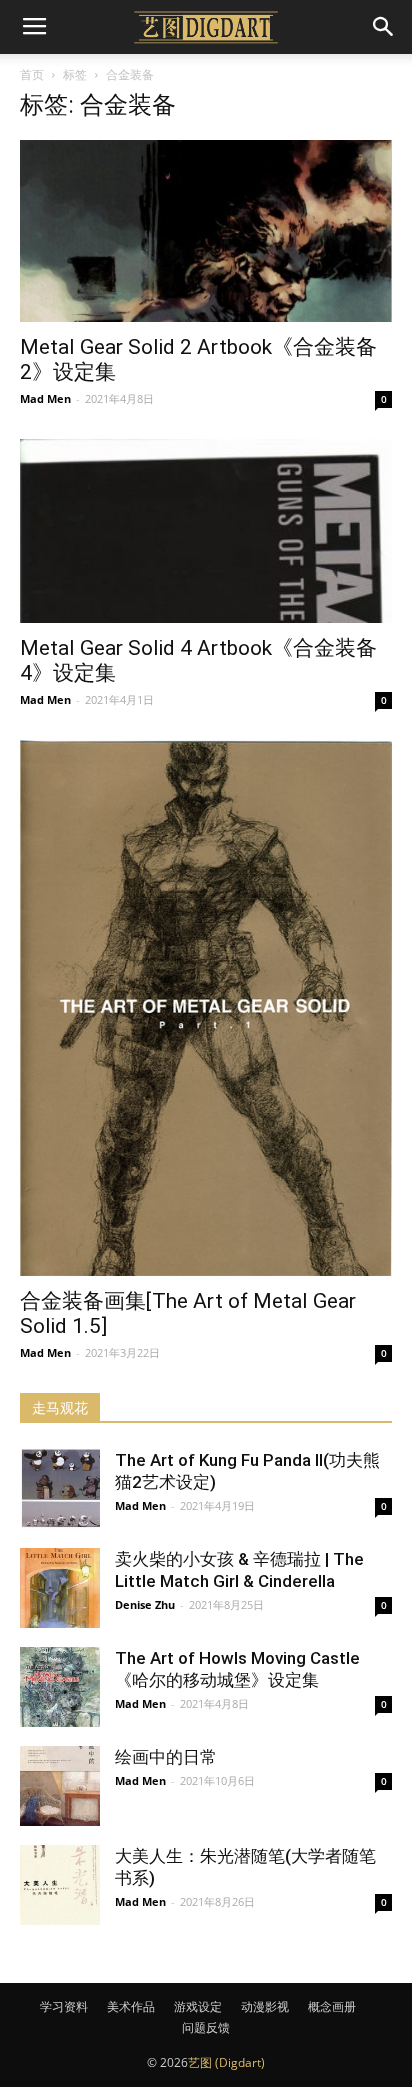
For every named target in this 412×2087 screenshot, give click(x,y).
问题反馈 (206, 2027)
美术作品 (131, 2006)
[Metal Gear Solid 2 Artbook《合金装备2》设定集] (206, 231)
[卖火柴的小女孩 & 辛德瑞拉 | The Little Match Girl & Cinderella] (60, 1588)
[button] (384, 27)
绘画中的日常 (166, 1757)
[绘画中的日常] (60, 1786)
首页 (32, 74)
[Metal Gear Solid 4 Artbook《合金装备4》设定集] (206, 531)
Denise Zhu (145, 1604)
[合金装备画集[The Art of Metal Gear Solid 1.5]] (206, 1008)
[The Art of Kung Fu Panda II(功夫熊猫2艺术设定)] (60, 1489)
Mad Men (45, 398)
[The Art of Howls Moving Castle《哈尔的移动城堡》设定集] (60, 1687)
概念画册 (332, 2006)
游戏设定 (198, 2006)
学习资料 (64, 2006)
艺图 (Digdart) (226, 2062)
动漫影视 (265, 2006)
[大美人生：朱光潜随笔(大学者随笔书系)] (60, 1885)
